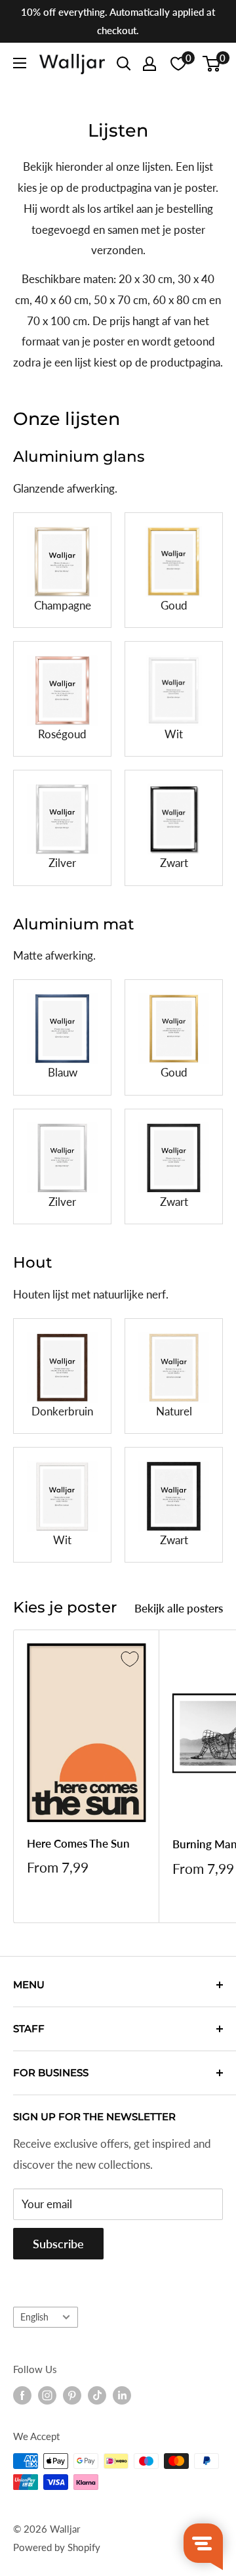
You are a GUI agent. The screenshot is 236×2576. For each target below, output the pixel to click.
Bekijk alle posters (179, 1608)
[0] (212, 64)
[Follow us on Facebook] (22, 2395)
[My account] (149, 64)
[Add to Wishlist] (130, 1659)
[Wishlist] (178, 64)
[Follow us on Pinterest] (72, 2395)
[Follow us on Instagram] (47, 2395)
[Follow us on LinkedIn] (122, 2395)
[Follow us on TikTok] (97, 2395)
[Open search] (124, 64)
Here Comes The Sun (78, 1843)
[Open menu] (20, 63)
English (34, 2317)
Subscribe (58, 2244)
